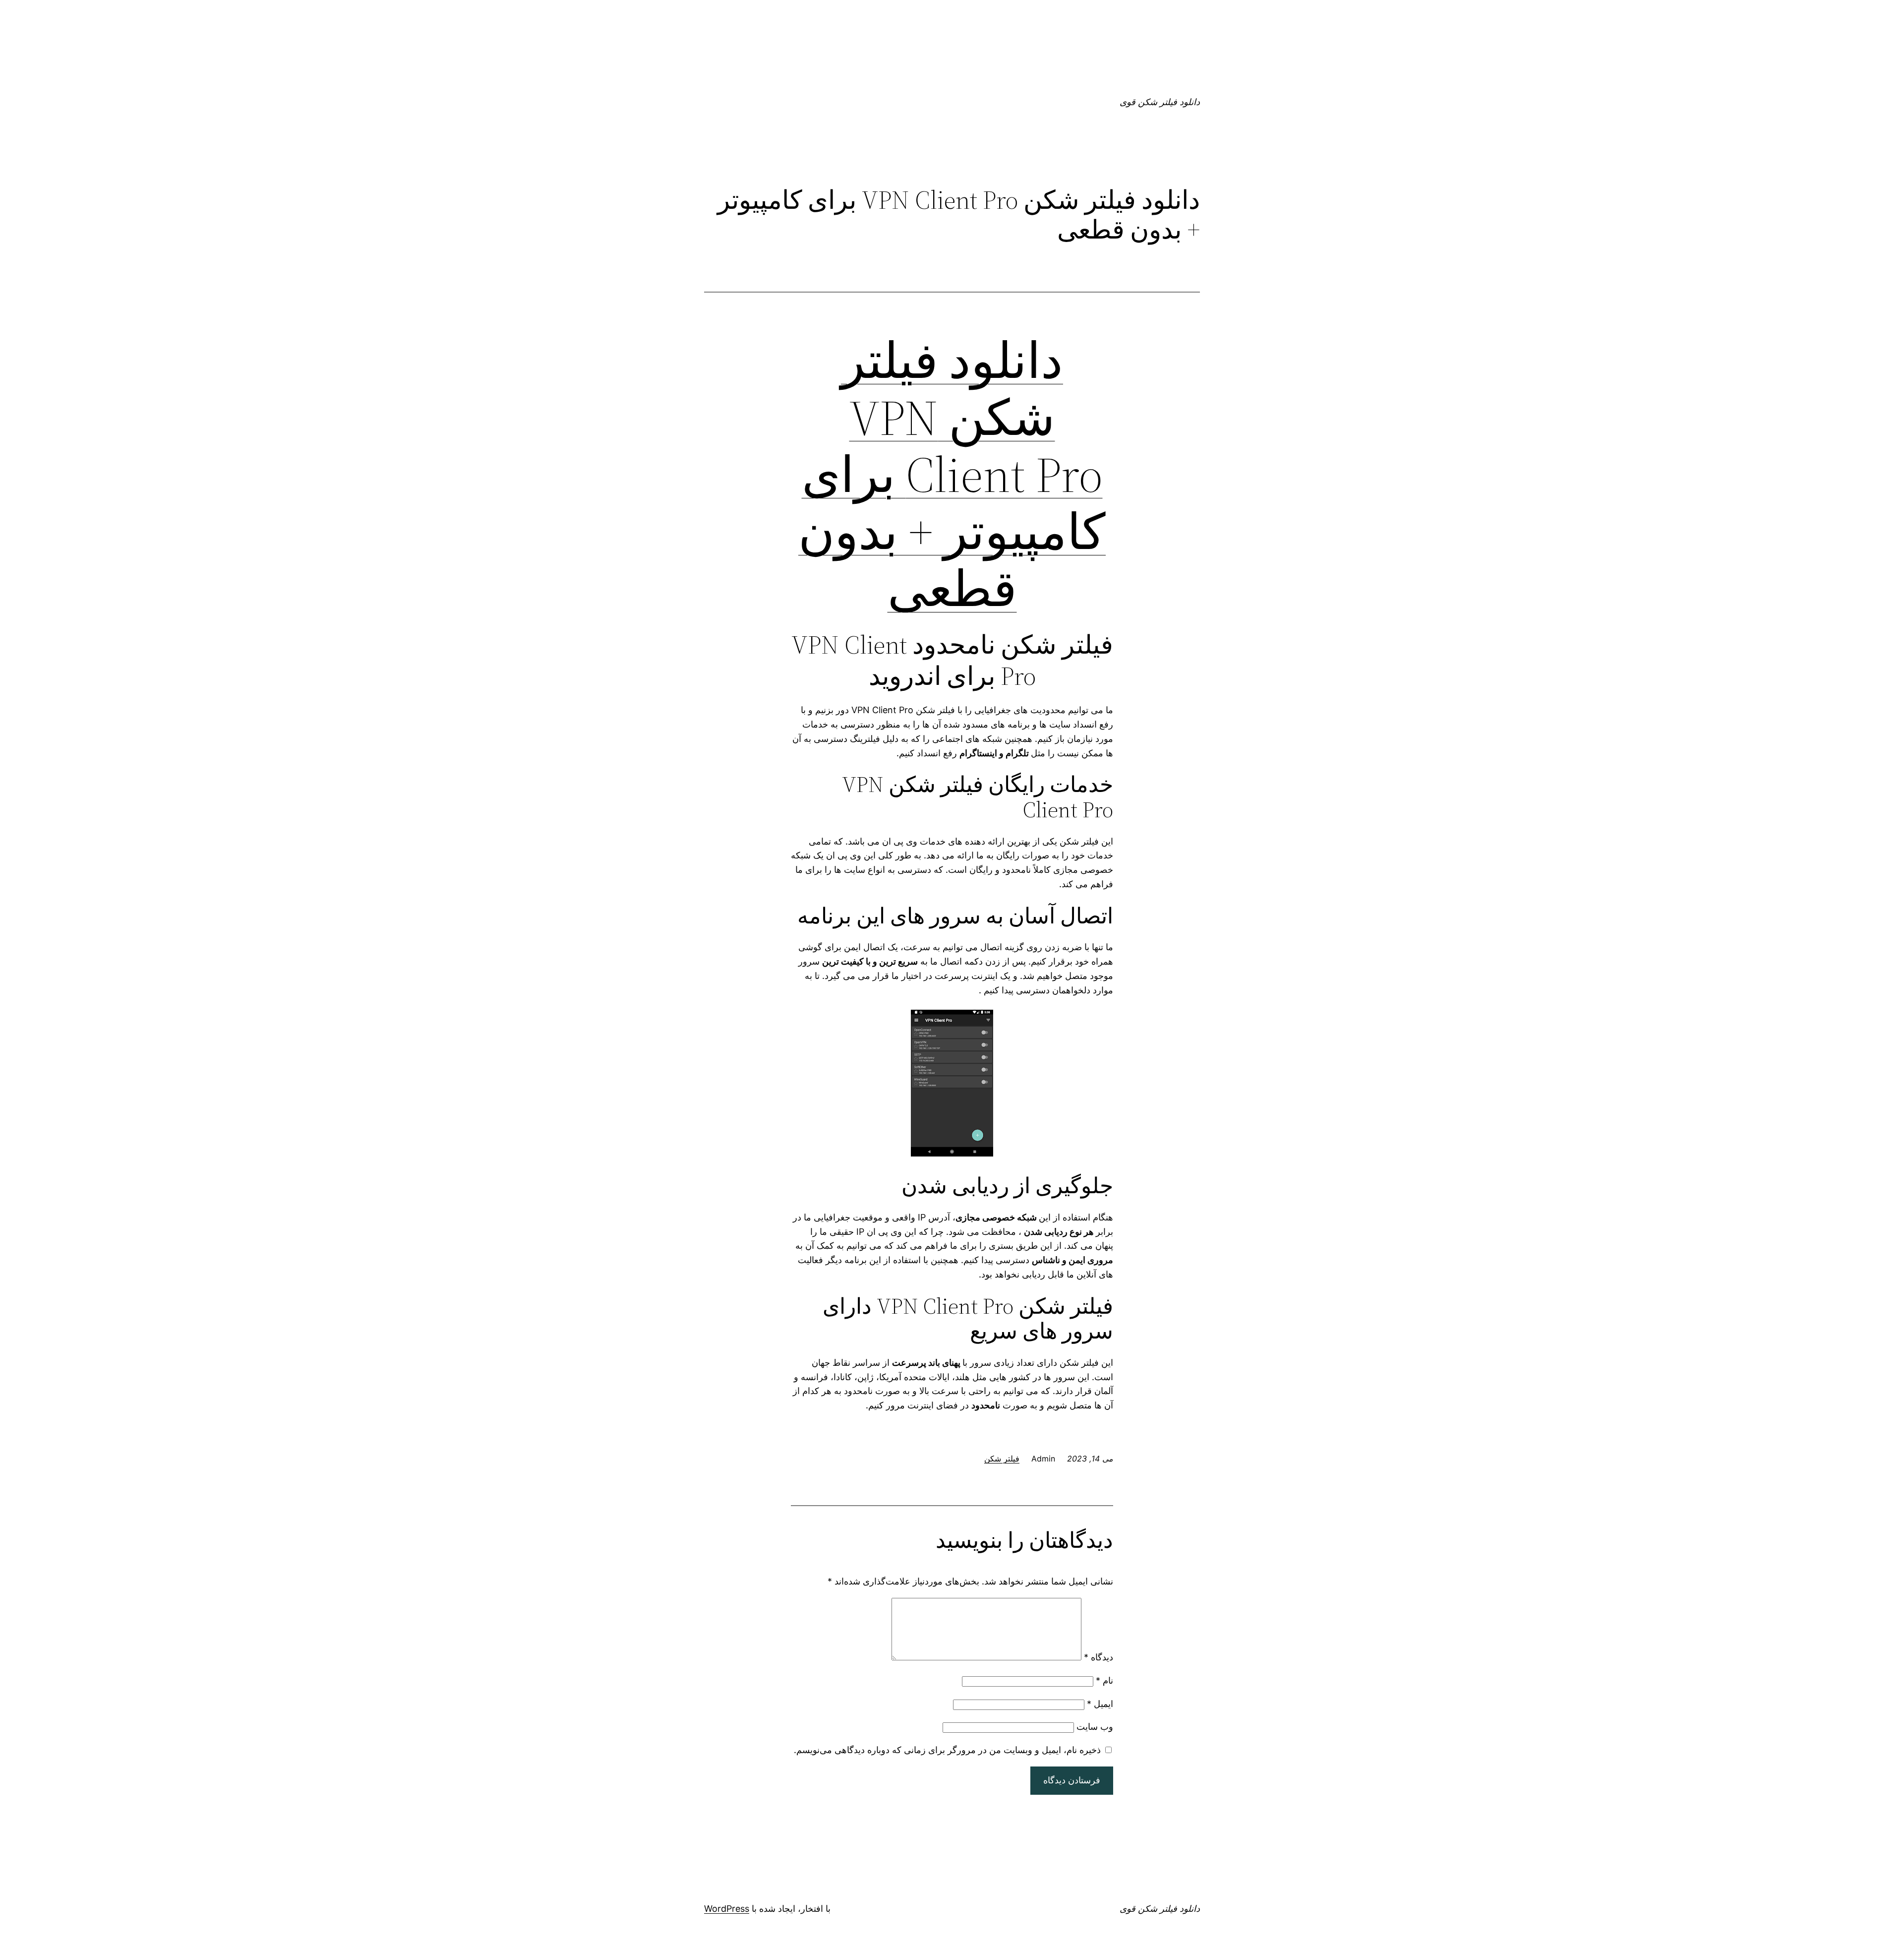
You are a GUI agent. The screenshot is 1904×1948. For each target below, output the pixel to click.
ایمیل (1100, 1704)
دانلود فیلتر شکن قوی (1160, 102)
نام (1104, 1680)
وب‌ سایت (1095, 1727)
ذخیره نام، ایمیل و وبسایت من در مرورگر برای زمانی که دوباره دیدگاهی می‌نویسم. (947, 1750)
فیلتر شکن (1002, 1459)
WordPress (727, 1909)
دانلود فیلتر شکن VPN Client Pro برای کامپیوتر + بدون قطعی (952, 475)
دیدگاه (1099, 1657)
